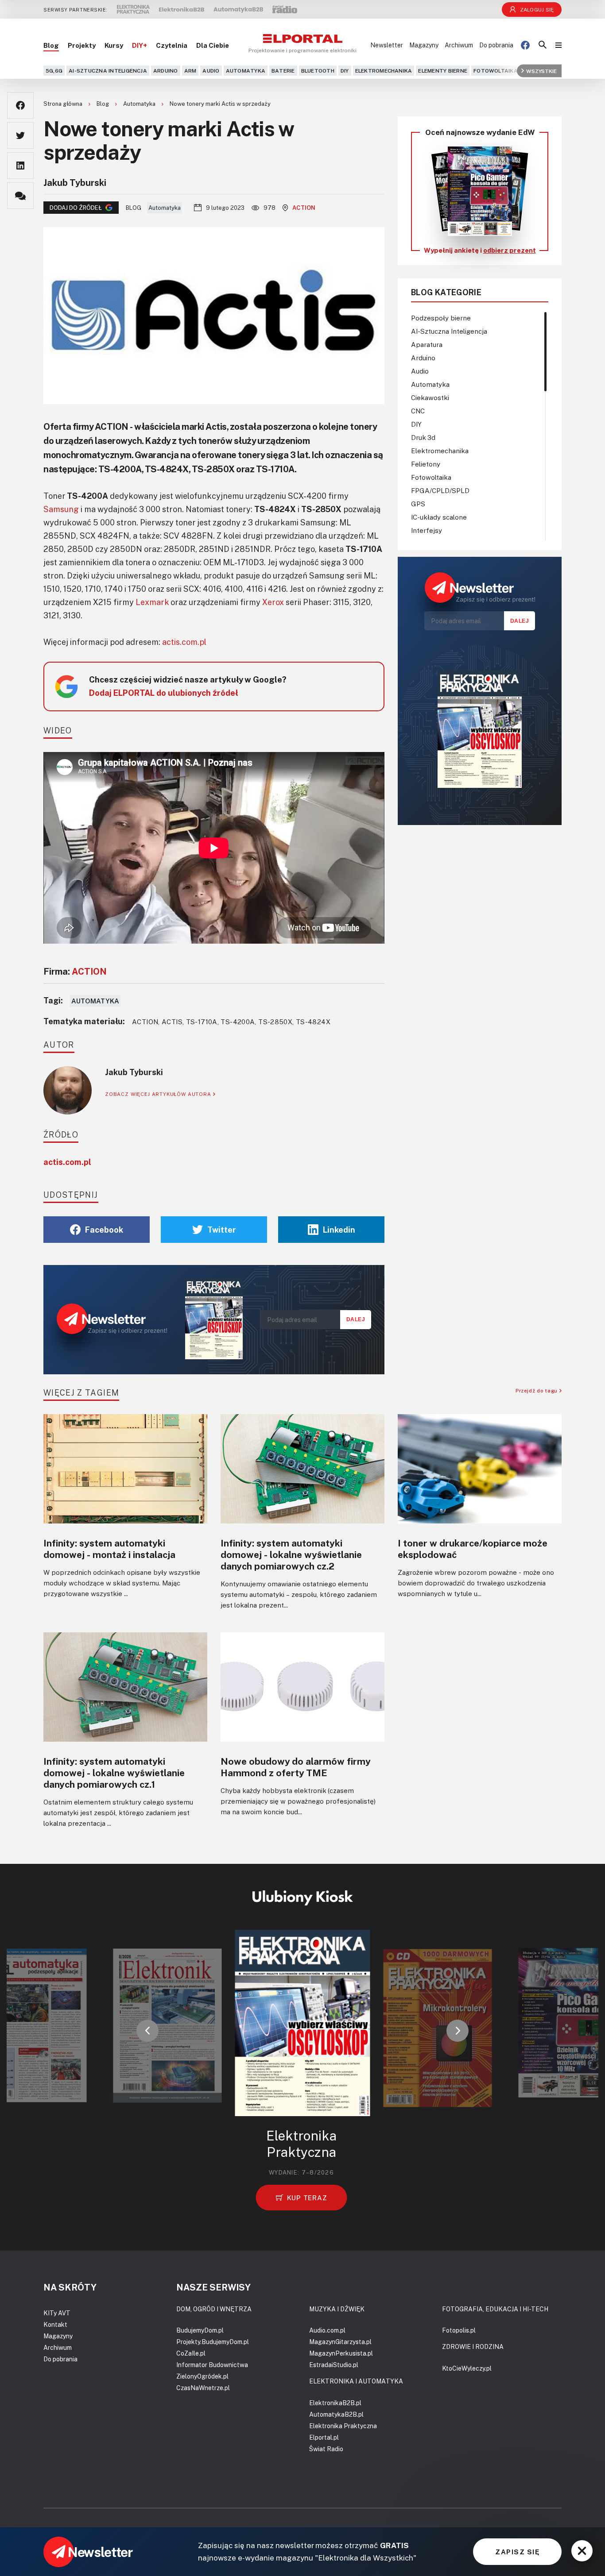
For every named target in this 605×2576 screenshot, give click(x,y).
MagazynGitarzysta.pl (340, 2342)
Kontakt (55, 2324)
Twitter (222, 1230)
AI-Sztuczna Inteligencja (108, 71)
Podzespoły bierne (441, 318)
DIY (345, 71)
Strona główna (64, 104)
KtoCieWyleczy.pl (467, 2368)
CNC (418, 411)
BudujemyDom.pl (200, 2330)
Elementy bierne (443, 71)
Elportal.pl (324, 2437)
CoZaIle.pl (191, 2353)
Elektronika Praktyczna (343, 2426)
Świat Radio (326, 2449)
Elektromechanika (384, 71)
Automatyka (246, 71)
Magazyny (424, 45)
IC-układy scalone (439, 517)
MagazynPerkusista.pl (341, 2353)
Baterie (283, 71)
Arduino (166, 71)
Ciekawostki (430, 397)
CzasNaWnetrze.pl (203, 2388)
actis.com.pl (184, 642)
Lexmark (152, 602)
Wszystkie (541, 71)
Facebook (104, 1230)
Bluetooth (318, 71)
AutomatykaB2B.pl (336, 2414)
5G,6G (54, 71)
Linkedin (339, 1230)
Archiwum (459, 45)
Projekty (82, 45)
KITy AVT (57, 2313)
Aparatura (427, 344)
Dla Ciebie (213, 45)
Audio (211, 71)
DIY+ (140, 45)
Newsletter (387, 45)
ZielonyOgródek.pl (202, 2376)
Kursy (114, 45)
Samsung (61, 509)
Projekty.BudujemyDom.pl (213, 2342)
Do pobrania (496, 45)
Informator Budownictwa (212, 2365)
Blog (51, 45)
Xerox (273, 602)
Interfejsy (427, 530)
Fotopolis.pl (459, 2330)
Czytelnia (172, 45)
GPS (418, 504)
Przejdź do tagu (537, 1390)
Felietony (426, 464)
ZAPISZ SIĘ (517, 2552)
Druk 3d (423, 437)
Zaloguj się (537, 10)
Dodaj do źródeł (76, 208)
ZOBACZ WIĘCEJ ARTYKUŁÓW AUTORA (159, 1094)
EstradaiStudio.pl (334, 2365)
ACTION (304, 208)
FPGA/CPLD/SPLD (440, 490)
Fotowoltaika (496, 71)
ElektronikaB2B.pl (335, 2403)
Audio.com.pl (327, 2330)
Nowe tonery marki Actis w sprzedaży (220, 104)
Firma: (75, 971)
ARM (190, 71)
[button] (147, 2031)
